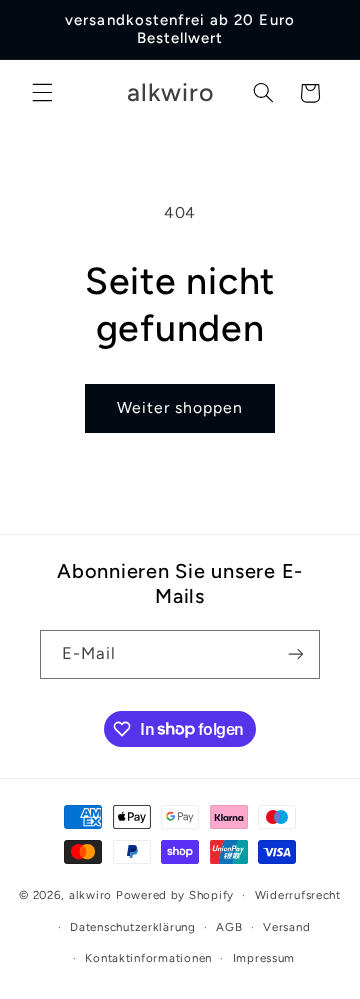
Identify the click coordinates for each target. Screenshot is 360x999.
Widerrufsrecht (298, 895)
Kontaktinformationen (148, 958)
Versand (286, 927)
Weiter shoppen (180, 407)
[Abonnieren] (296, 654)
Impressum (264, 958)
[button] (42, 93)
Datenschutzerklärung (133, 927)
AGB (229, 927)
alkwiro (90, 895)
